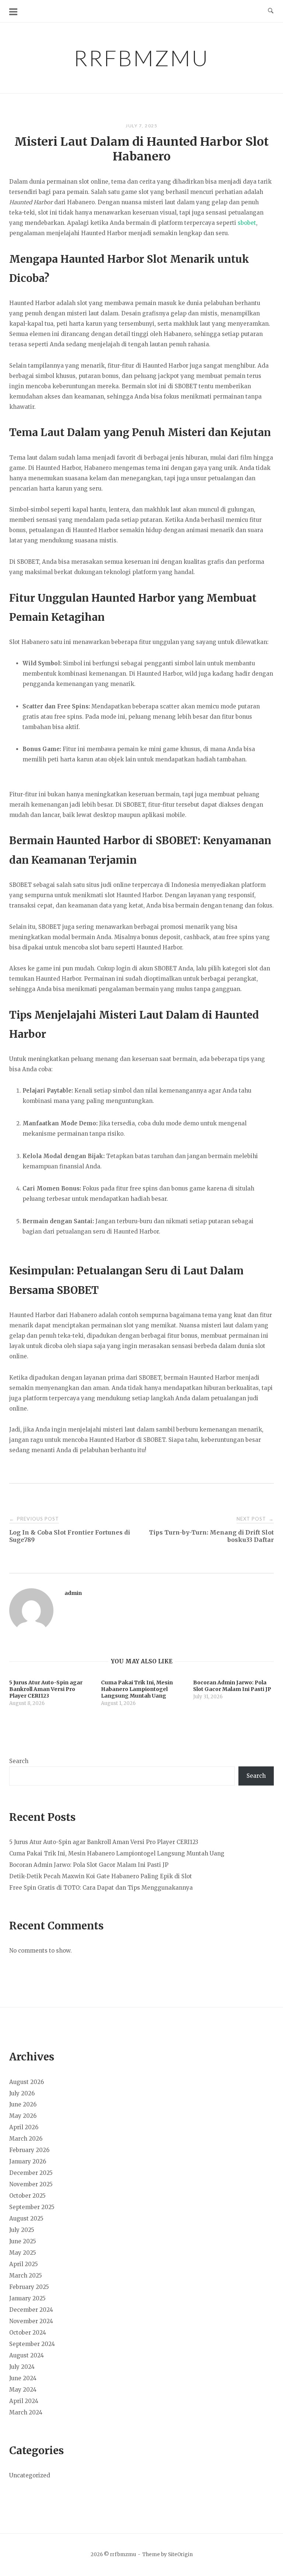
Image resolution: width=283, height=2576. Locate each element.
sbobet (247, 223)
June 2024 (23, 2378)
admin (73, 1593)
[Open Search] (271, 11)
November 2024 (31, 2321)
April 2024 (24, 2401)
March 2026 (26, 2139)
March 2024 (26, 2412)
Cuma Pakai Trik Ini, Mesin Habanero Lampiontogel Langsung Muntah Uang (117, 1853)
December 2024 (31, 2310)
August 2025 (26, 2218)
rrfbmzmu (141, 58)
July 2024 (22, 2367)
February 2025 (29, 2287)
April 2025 (24, 2264)
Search (19, 1761)
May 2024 (23, 2390)
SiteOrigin (180, 2554)
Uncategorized (30, 2475)
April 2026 (24, 2127)
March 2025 (26, 2276)
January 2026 (28, 2161)
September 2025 (32, 2207)
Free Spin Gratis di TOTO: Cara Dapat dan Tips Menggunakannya (101, 1888)
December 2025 (31, 2173)
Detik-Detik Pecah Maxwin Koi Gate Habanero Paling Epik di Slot (101, 1876)
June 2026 (23, 2104)
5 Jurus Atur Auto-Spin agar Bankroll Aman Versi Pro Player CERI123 (104, 1842)
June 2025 (23, 2241)
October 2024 (28, 2333)
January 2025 (27, 2298)
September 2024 (32, 2344)
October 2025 (27, 2196)
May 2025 (23, 2253)
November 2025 (31, 2184)
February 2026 (29, 2150)
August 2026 (27, 2082)
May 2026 (23, 2116)
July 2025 (22, 2230)
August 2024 (27, 2355)
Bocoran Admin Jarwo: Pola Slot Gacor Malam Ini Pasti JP (89, 1865)
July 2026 (22, 2093)
